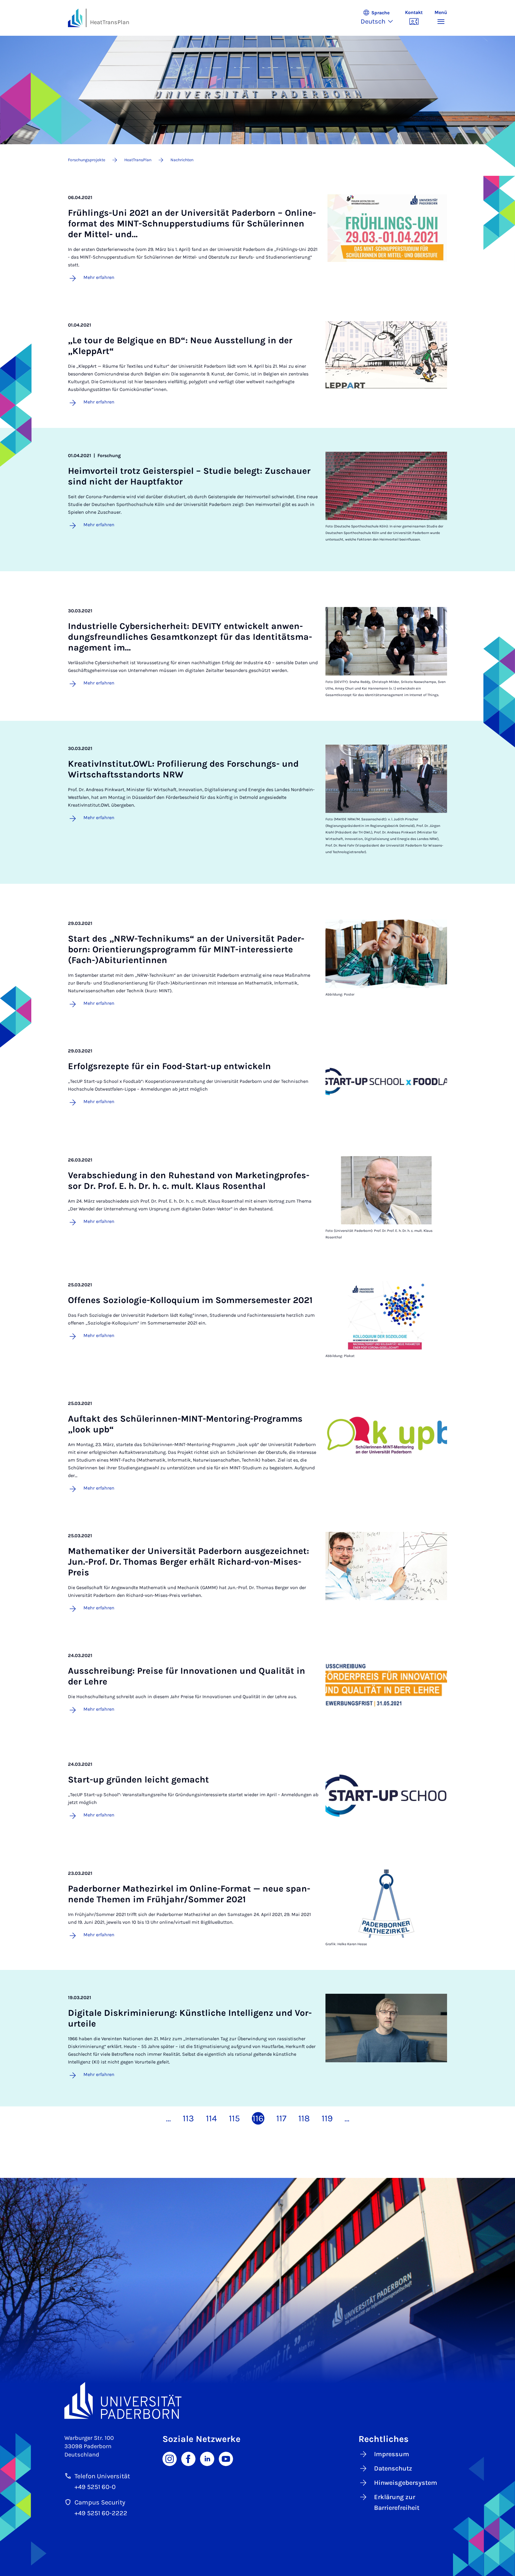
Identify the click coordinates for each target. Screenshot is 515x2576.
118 (304, 2118)
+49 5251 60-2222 (101, 2513)
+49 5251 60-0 (95, 2487)
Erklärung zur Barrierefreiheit (397, 2502)
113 (188, 2118)
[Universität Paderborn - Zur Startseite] (75, 18)
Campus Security (100, 2502)
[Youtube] (226, 2458)
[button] (380, 18)
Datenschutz (393, 2468)
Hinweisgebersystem (406, 2483)
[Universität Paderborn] (257, 2400)
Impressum (392, 2454)
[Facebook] (188, 2458)
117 (281, 2118)
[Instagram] (170, 2458)
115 (234, 2118)
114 (211, 2118)
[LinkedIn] (207, 2458)
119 (327, 2118)
